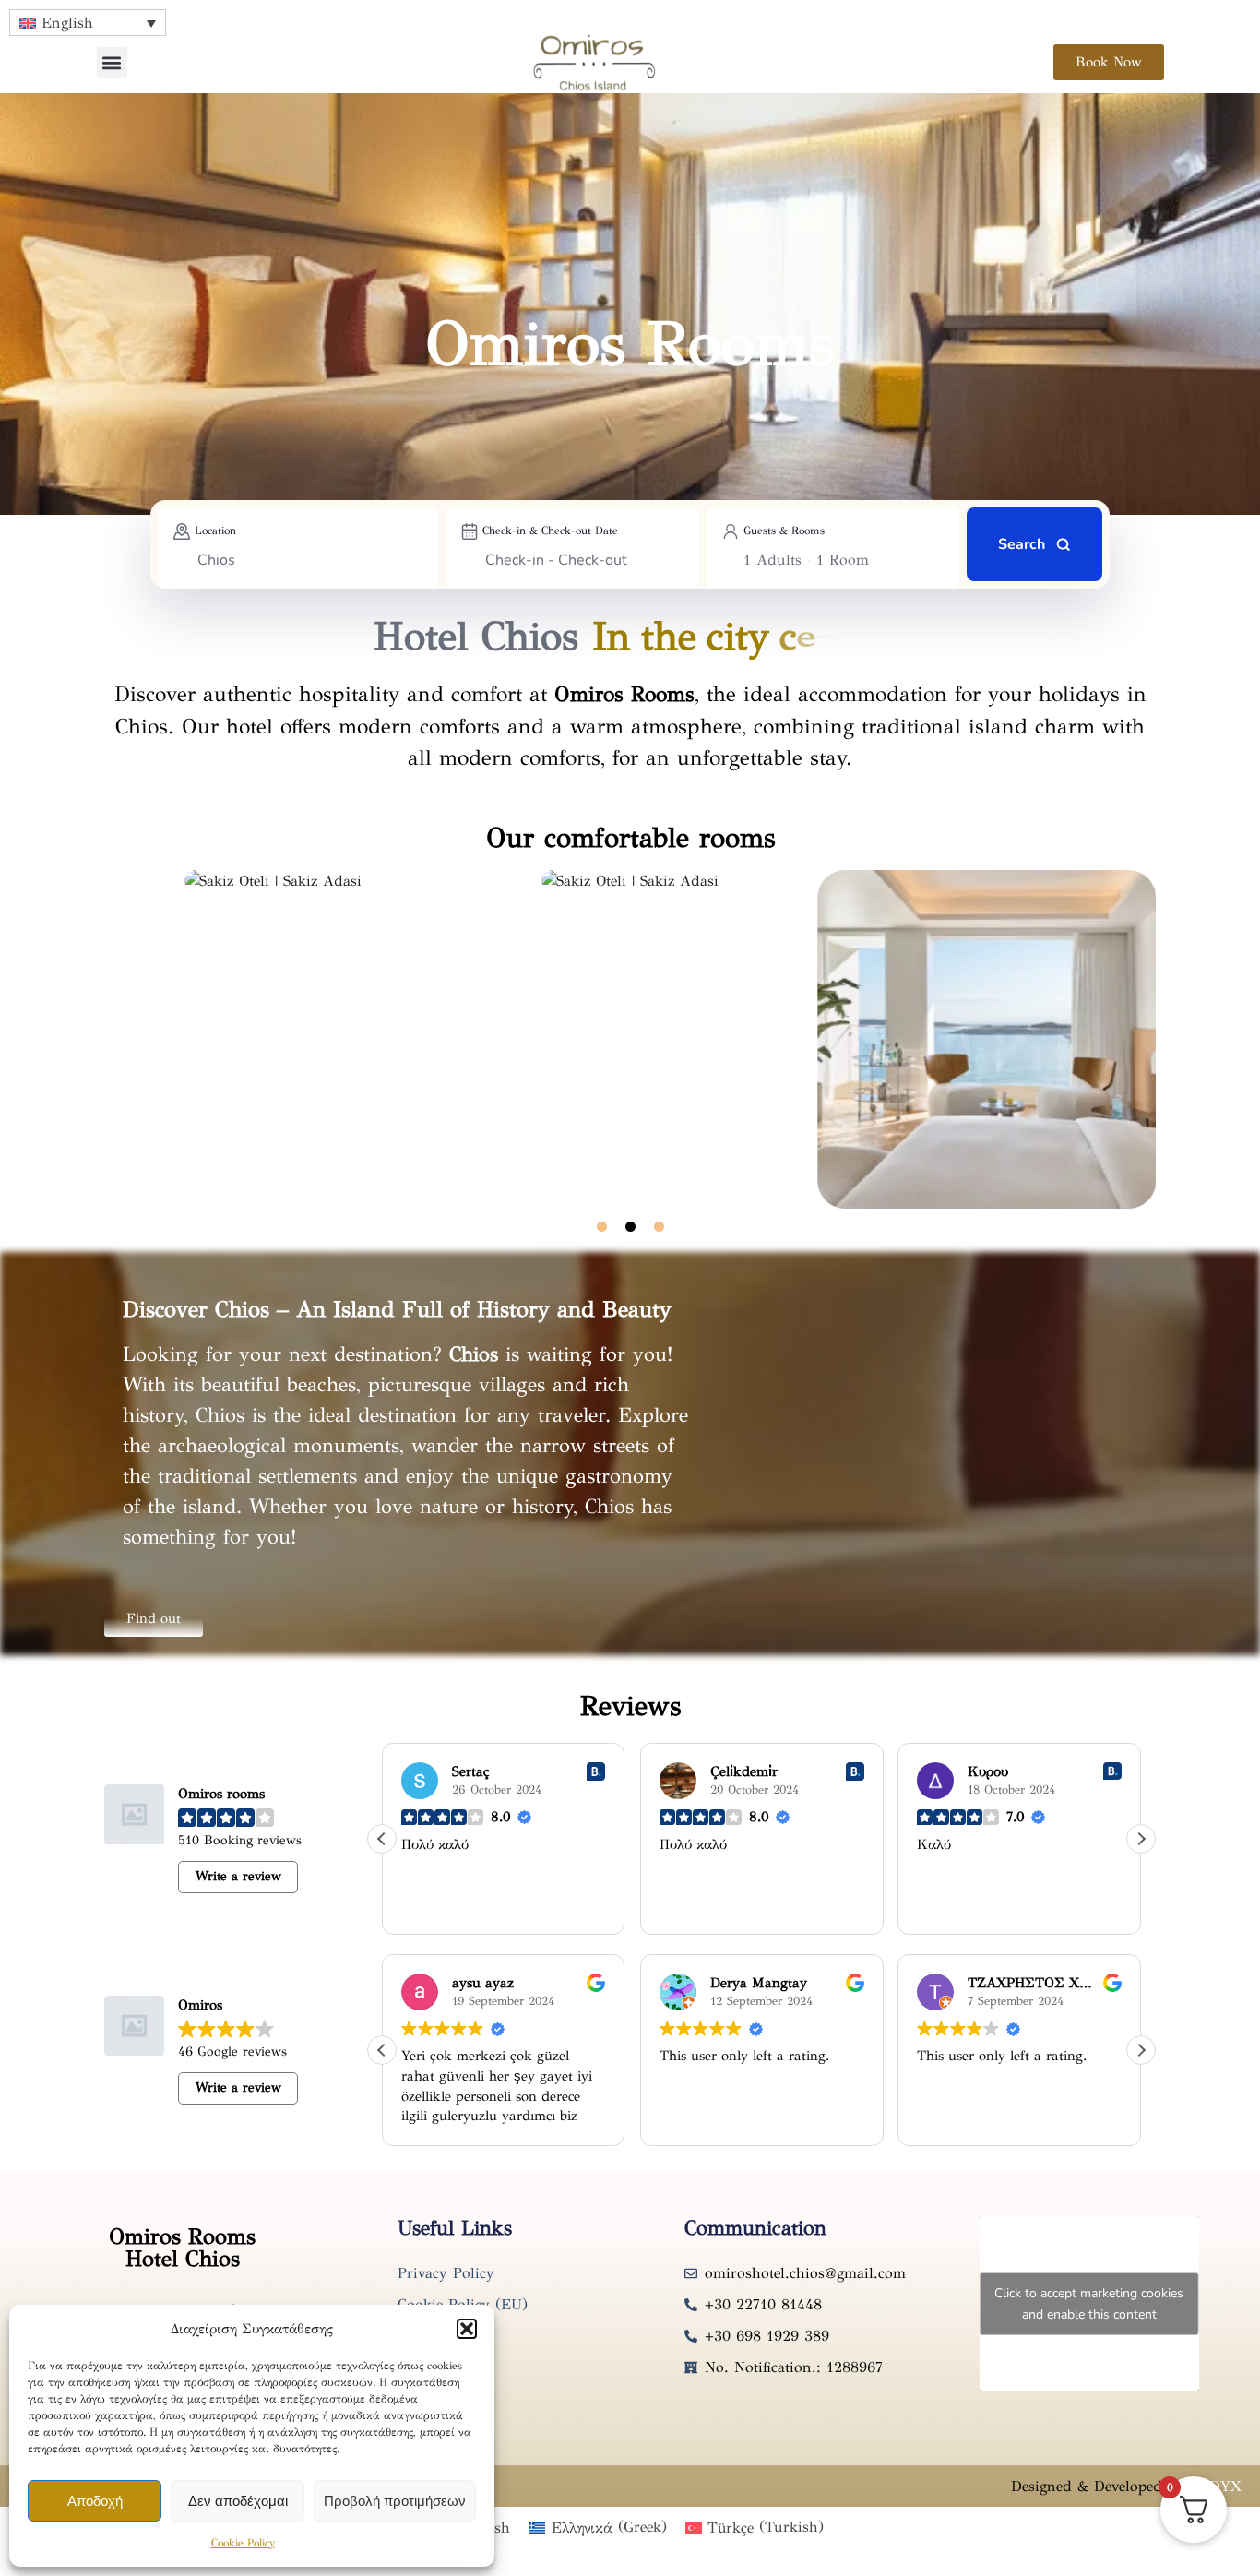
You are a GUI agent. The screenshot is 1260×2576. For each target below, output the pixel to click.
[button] (467, 2329)
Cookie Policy (243, 2543)
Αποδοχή (95, 2501)
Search (1022, 544)
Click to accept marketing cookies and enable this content (1089, 2304)
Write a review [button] (238, 1876)
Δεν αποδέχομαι (238, 2501)
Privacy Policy (446, 2273)
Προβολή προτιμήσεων (395, 2501)
